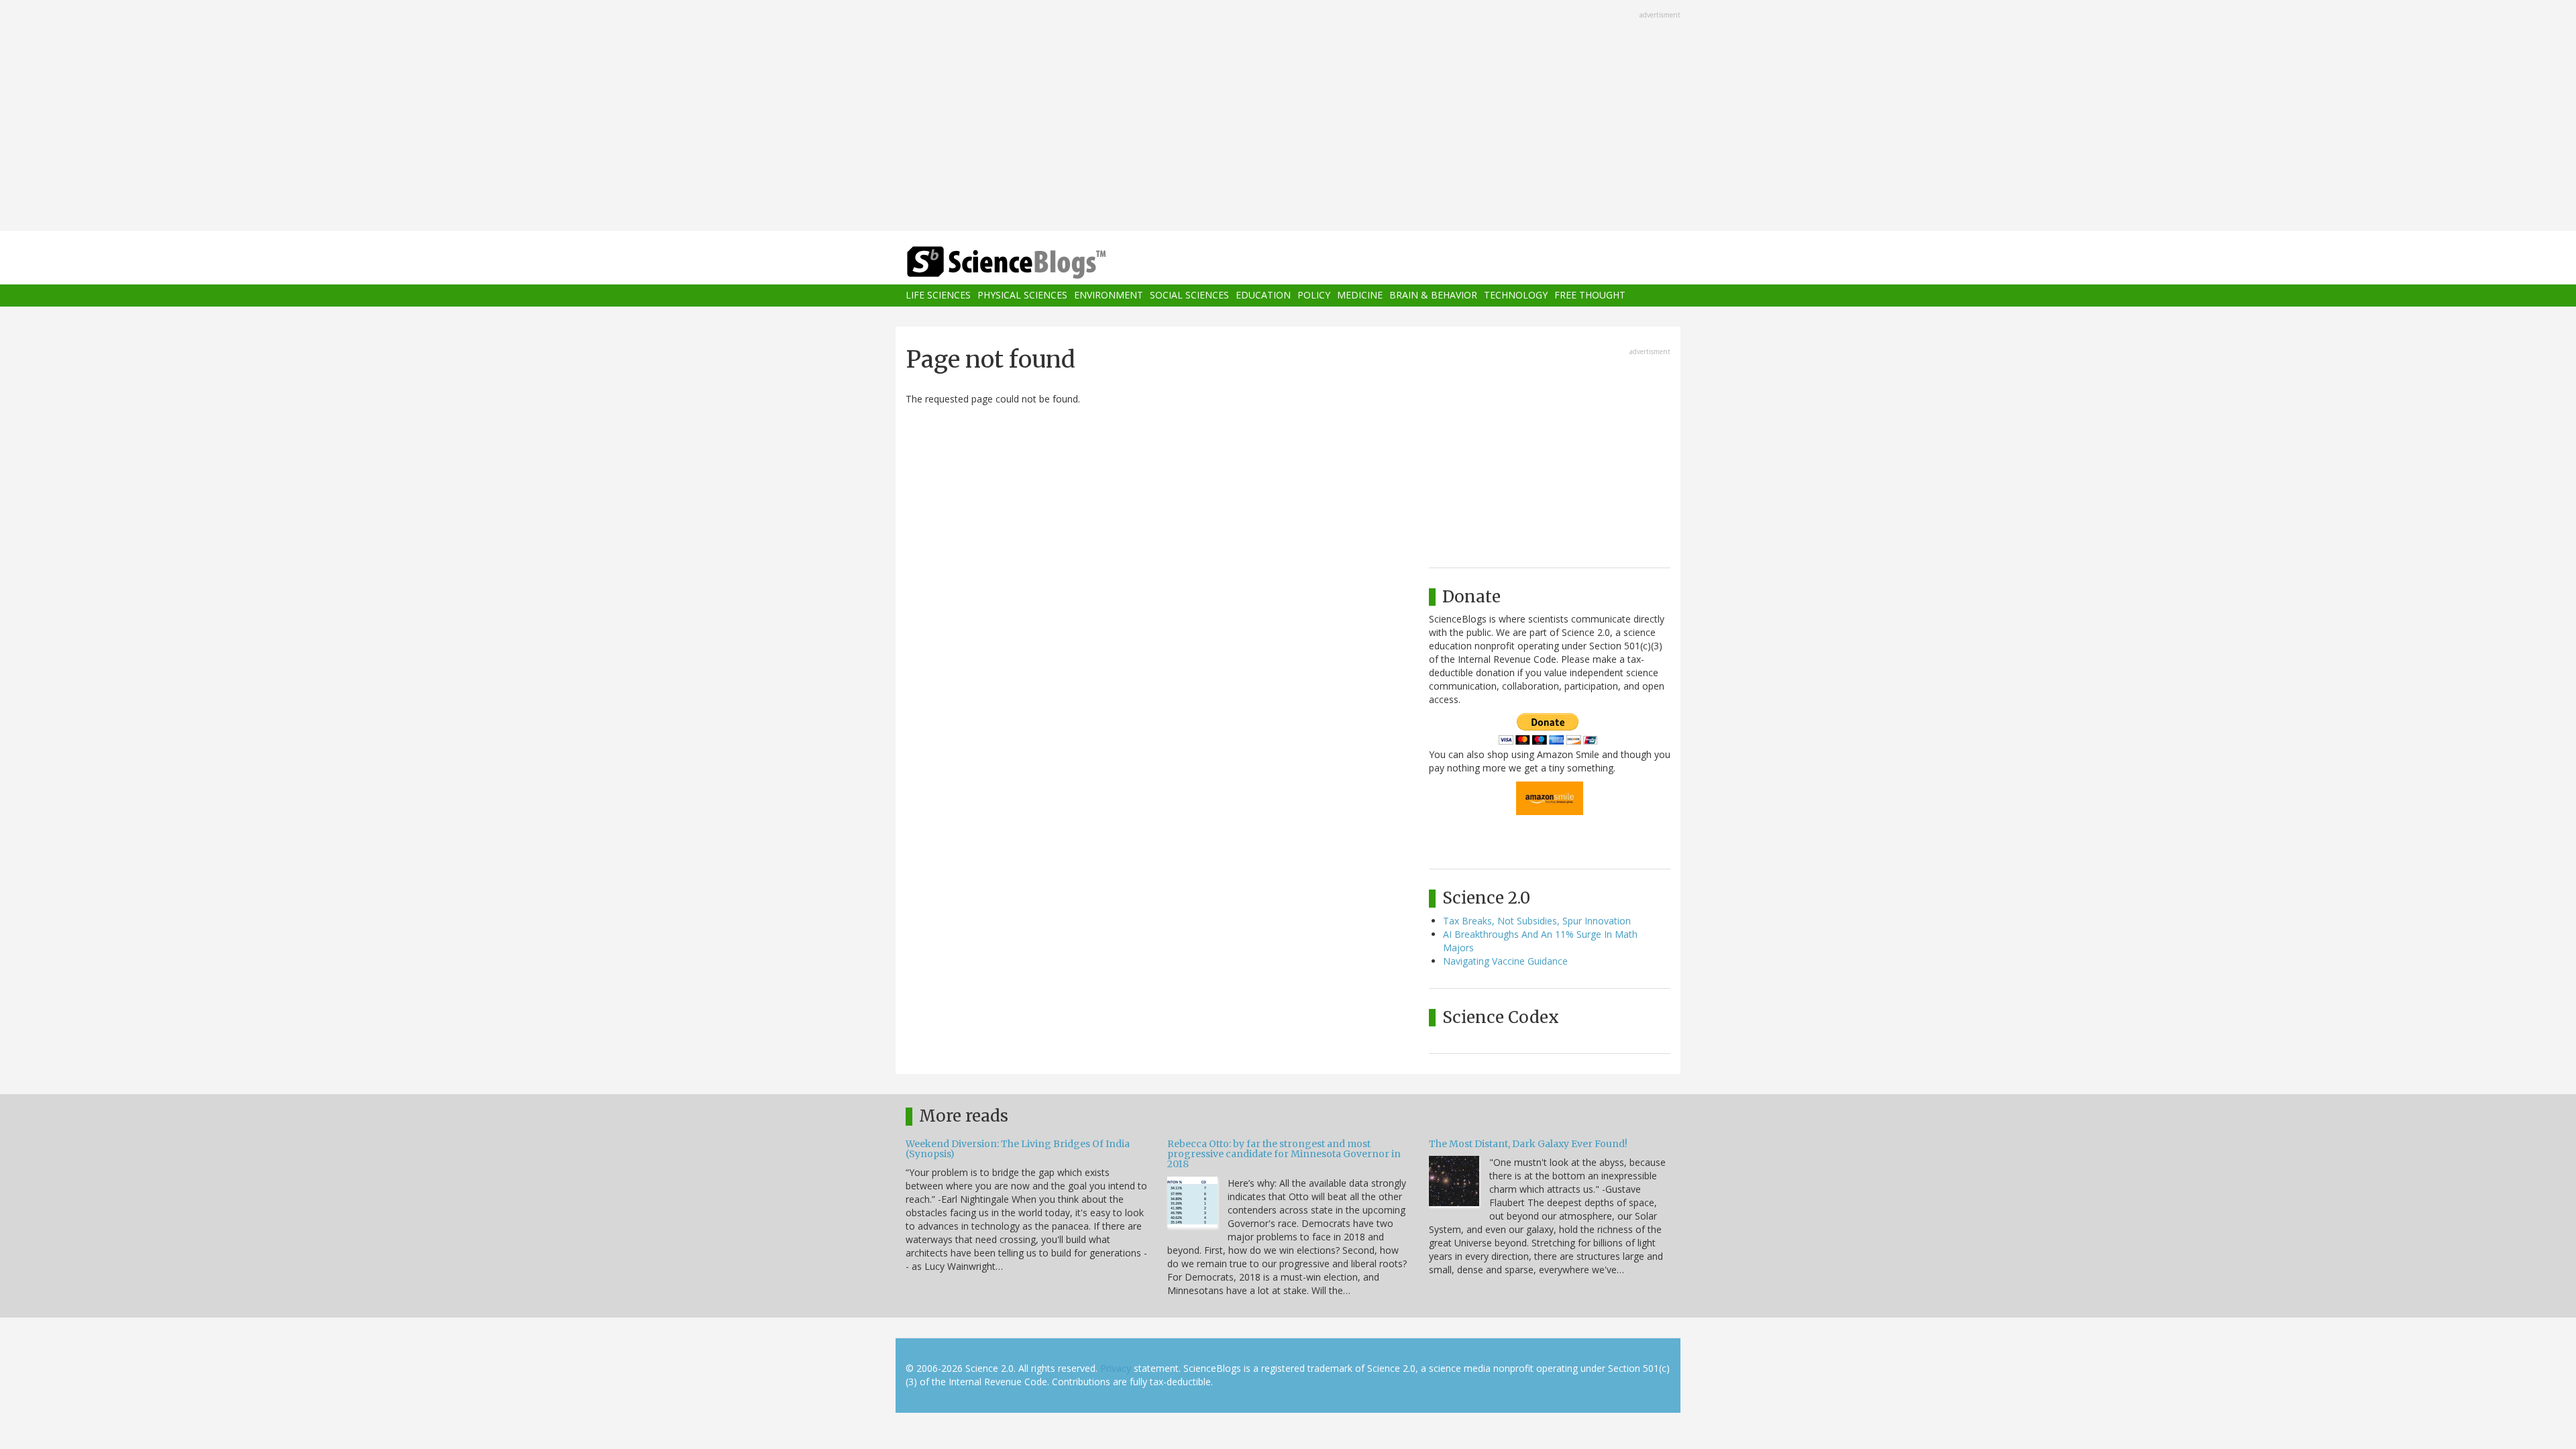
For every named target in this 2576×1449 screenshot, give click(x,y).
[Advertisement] (1288, 117)
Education (1263, 296)
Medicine (1360, 296)
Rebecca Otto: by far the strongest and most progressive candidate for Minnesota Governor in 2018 (1284, 1154)
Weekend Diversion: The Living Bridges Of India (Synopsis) (1018, 1149)
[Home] (1033, 263)
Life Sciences (938, 296)
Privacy (1116, 1368)
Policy (1314, 296)
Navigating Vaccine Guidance (1505, 961)
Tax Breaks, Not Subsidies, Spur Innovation (1537, 921)
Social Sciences (1189, 296)
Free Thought (1590, 296)
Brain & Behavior (1433, 296)
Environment (1109, 296)
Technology (1516, 296)
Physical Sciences (1022, 296)
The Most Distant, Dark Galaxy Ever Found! (1528, 1144)
